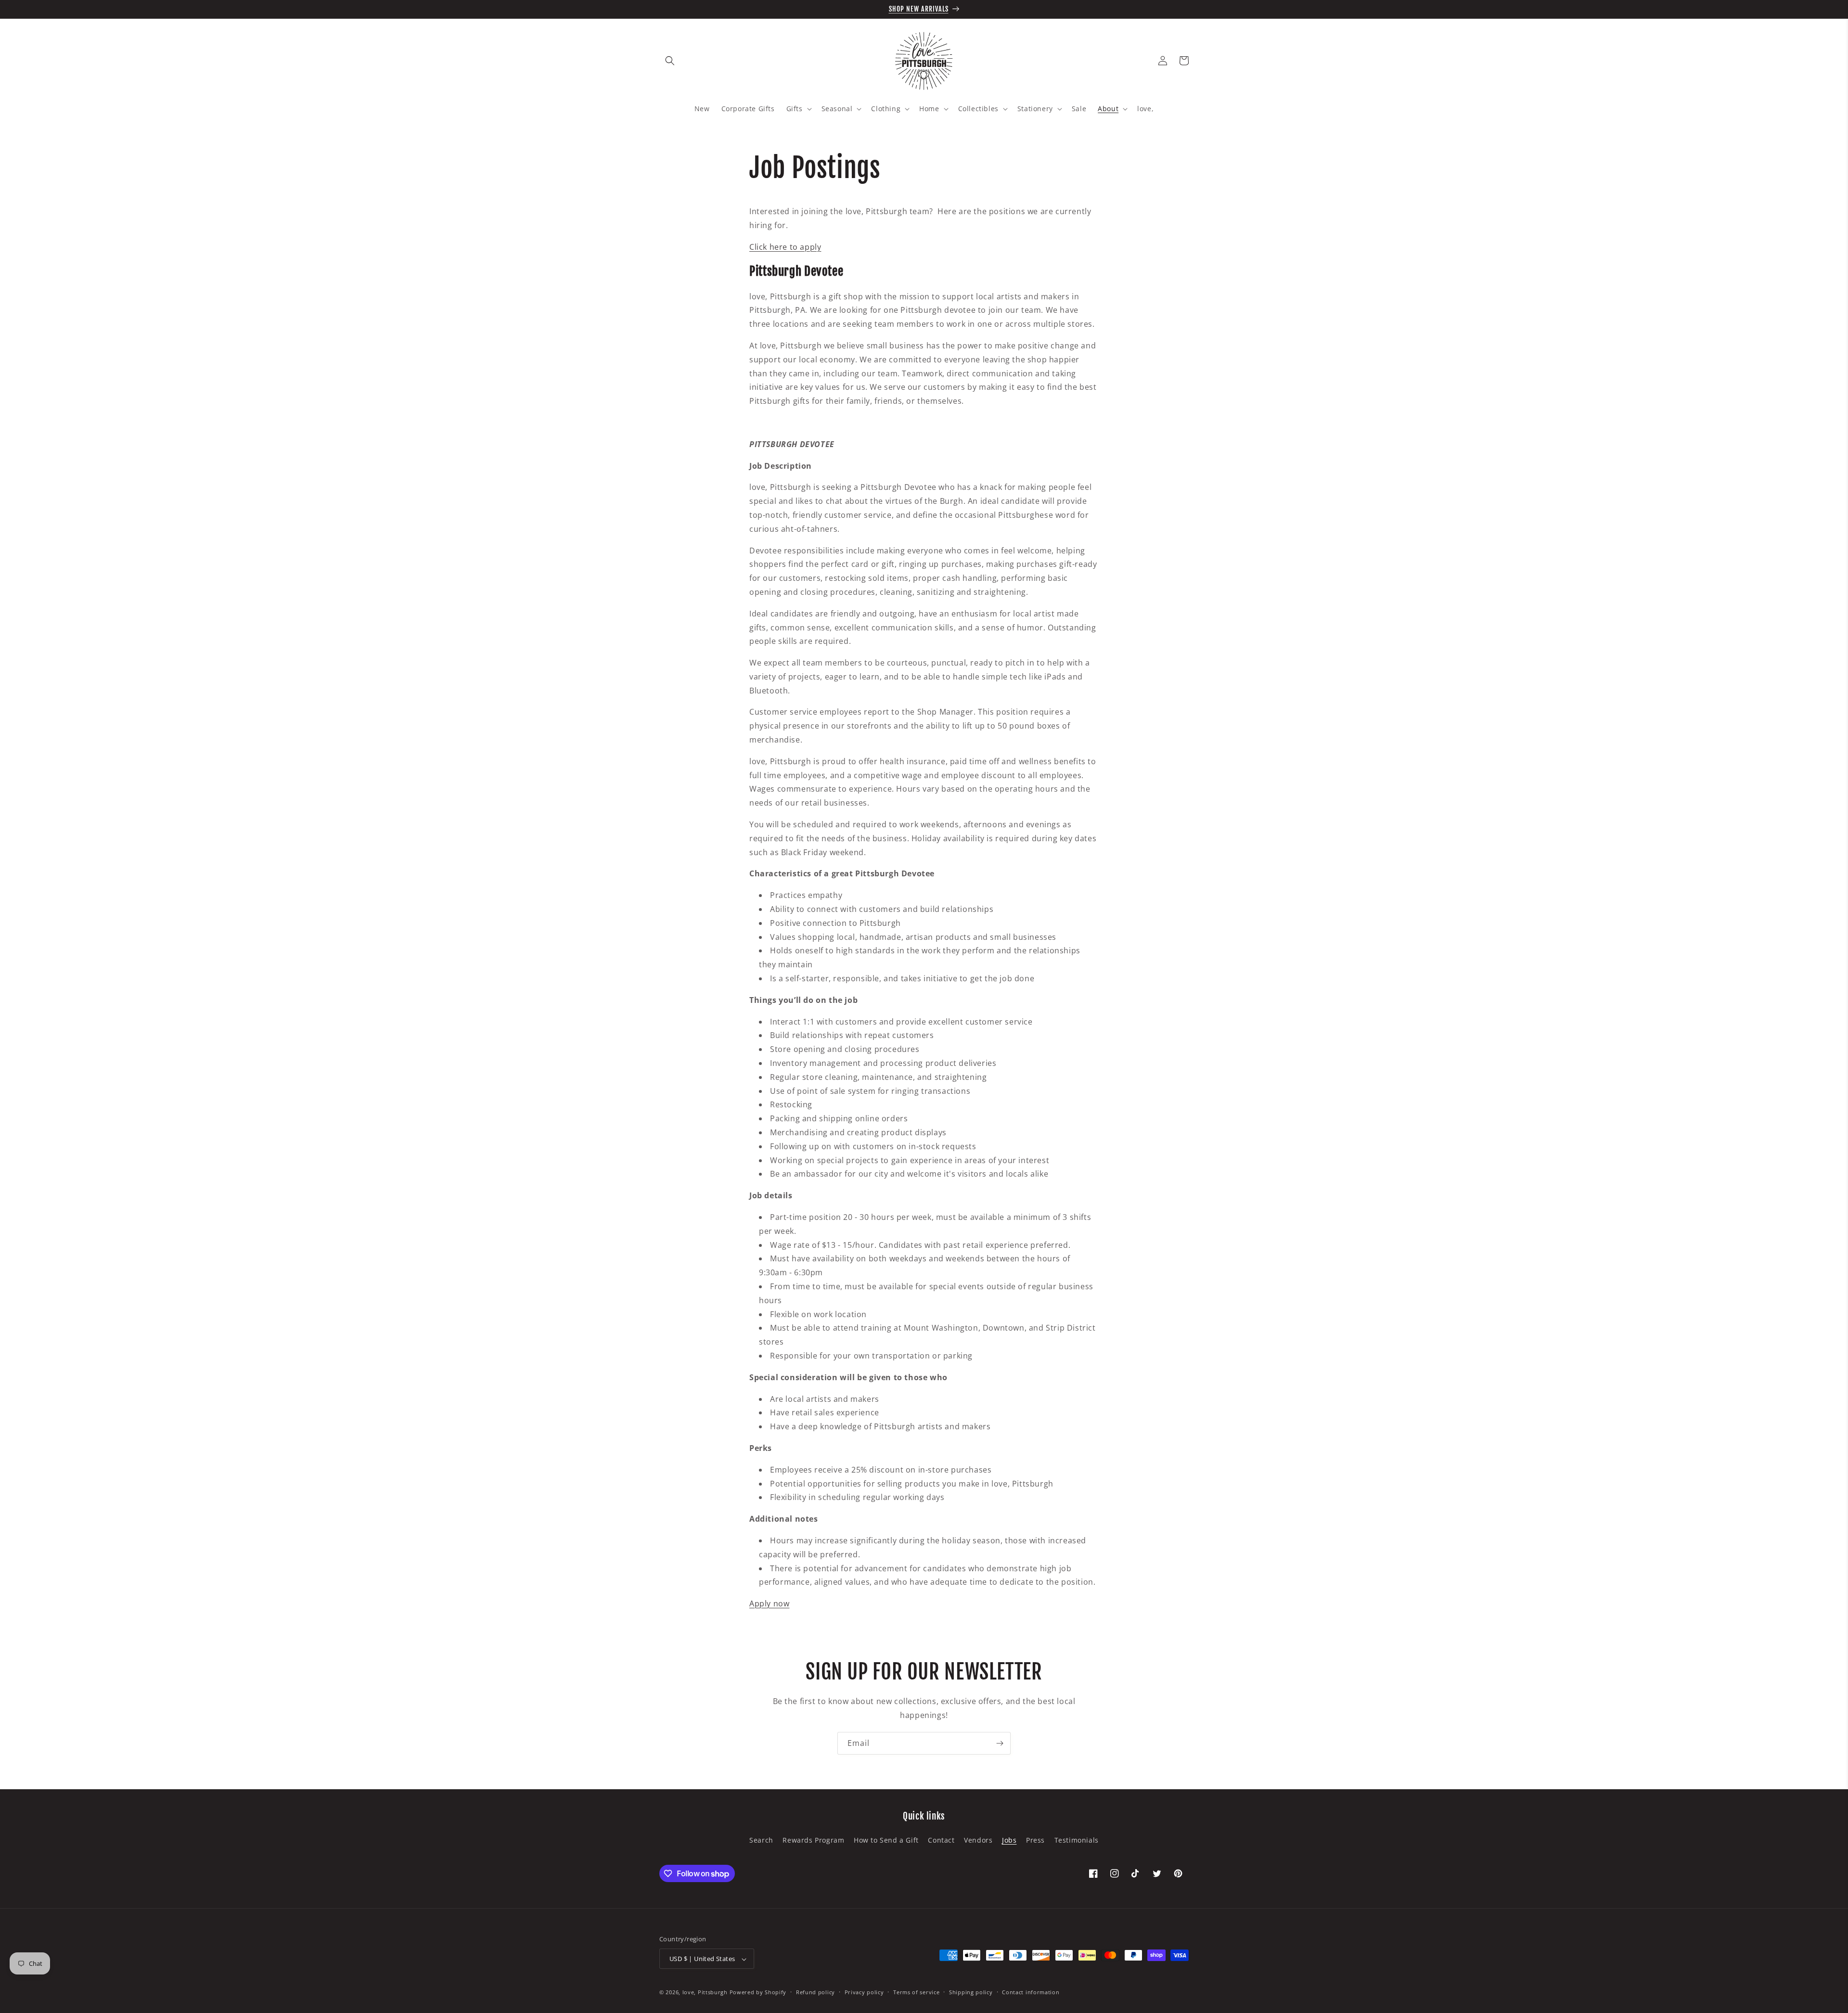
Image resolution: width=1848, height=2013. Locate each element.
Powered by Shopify (758, 1993)
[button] (670, 61)
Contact (941, 1840)
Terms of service (916, 1992)
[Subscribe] (1000, 1743)
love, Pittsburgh (705, 1993)
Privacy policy (864, 1992)
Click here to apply (785, 247)
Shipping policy (971, 1992)
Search (761, 1840)
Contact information (1031, 1992)
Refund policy (815, 1992)
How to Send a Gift (886, 1840)
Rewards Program (813, 1840)
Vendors (978, 1840)
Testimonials (1077, 1840)
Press (1035, 1840)
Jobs (1009, 1840)
